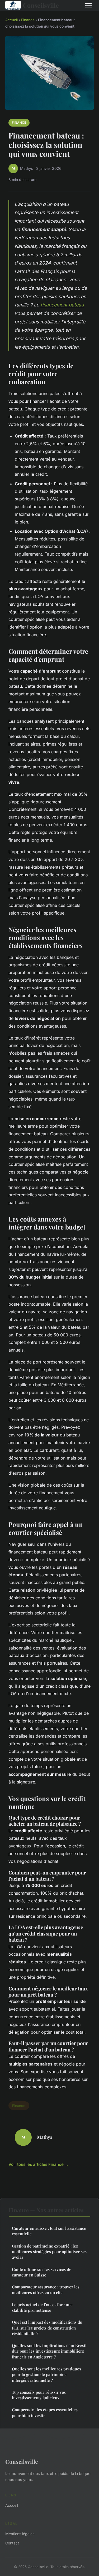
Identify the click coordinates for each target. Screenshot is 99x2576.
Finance (28, 20)
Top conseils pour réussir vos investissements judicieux (39, 2395)
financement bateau (62, 305)
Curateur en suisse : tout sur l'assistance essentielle (49, 2231)
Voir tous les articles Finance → (39, 2164)
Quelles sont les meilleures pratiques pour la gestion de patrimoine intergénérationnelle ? (46, 2374)
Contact (12, 2543)
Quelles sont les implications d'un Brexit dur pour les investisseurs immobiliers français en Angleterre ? (49, 2351)
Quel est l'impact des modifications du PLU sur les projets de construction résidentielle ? (47, 2328)
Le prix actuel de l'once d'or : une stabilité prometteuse (42, 2307)
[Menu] (88, 5)
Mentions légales (20, 2534)
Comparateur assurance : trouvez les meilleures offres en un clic (46, 2290)
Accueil (11, 20)
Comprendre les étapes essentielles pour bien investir (45, 2412)
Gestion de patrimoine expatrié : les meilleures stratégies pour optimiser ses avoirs (49, 2252)
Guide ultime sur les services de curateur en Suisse (42, 2272)
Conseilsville (41, 5)
